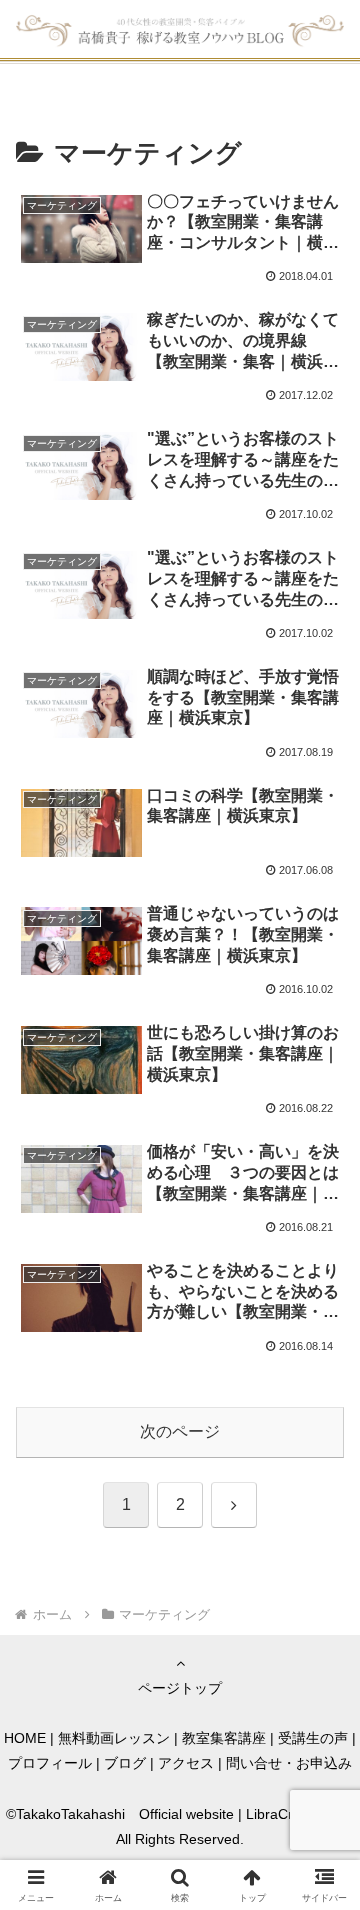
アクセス (186, 1763)
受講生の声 (313, 1738)
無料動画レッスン (114, 1738)
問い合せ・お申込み (289, 1763)
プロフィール (50, 1763)
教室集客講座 (224, 1738)
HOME (25, 1738)
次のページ (180, 1431)
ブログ (125, 1763)
